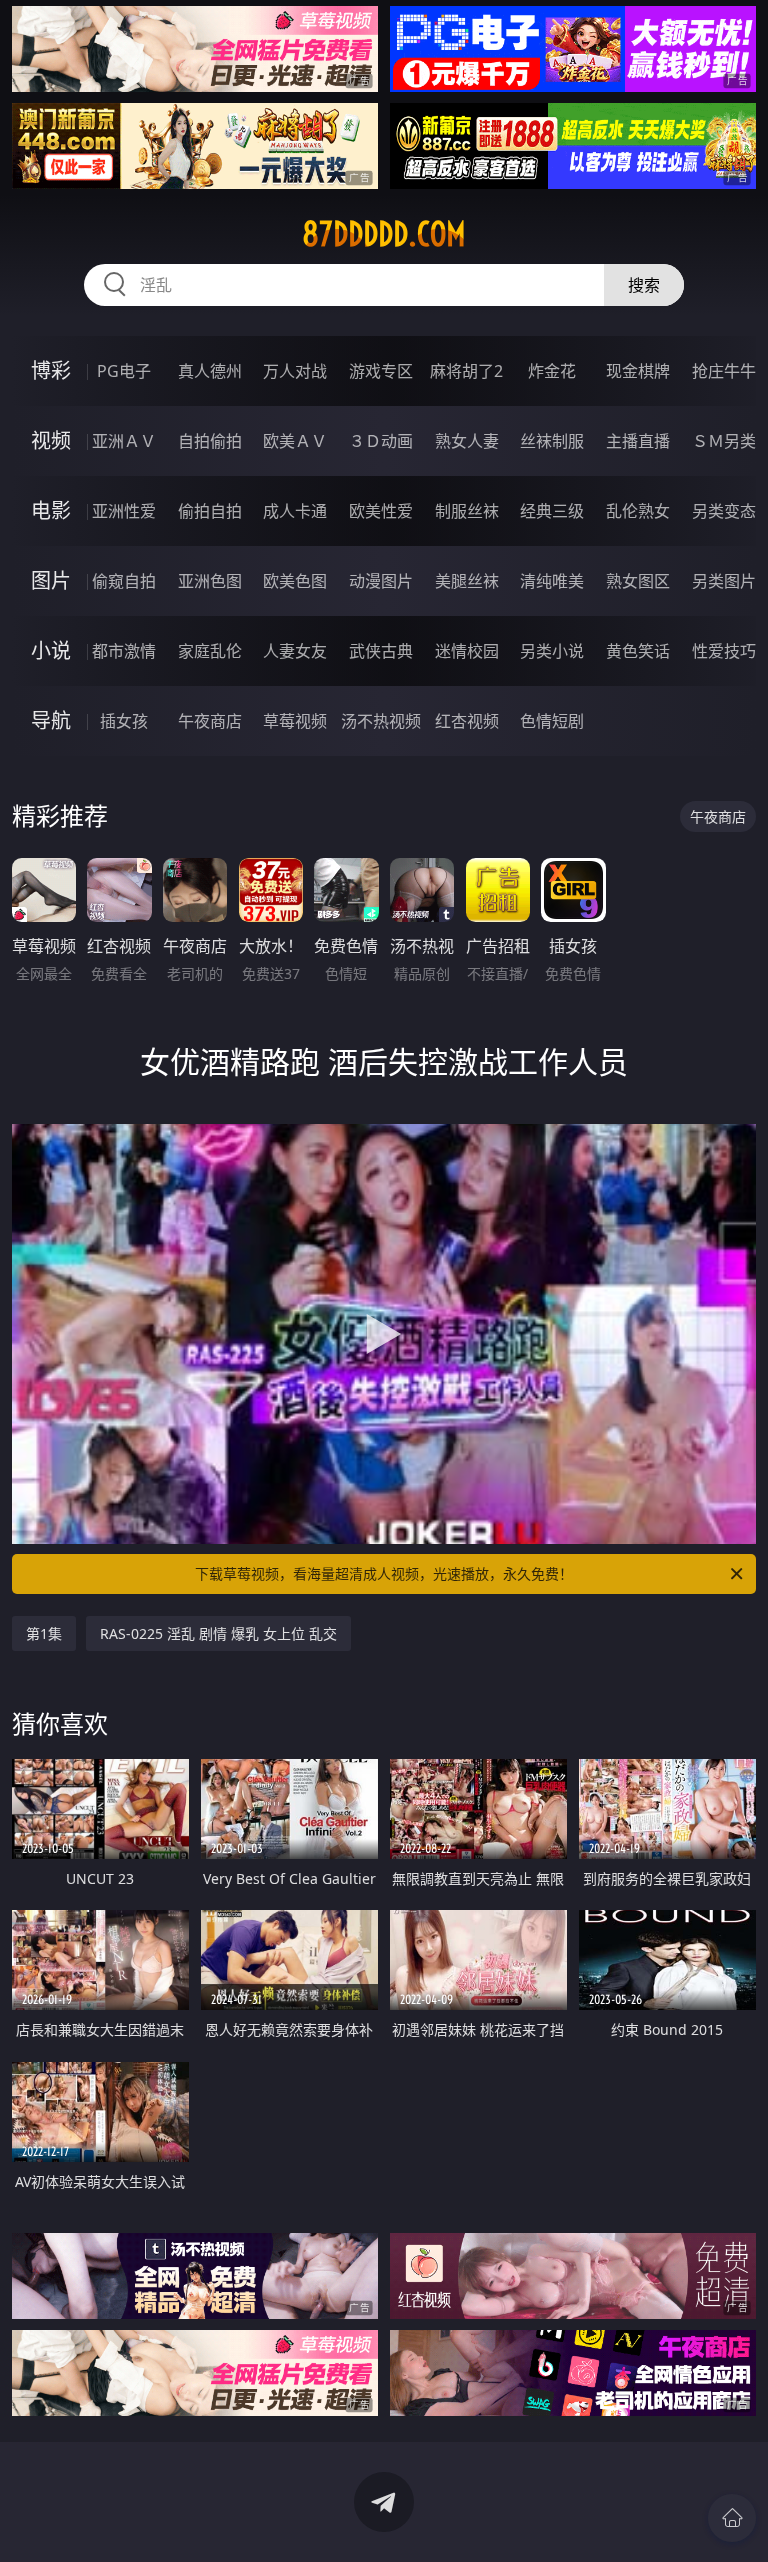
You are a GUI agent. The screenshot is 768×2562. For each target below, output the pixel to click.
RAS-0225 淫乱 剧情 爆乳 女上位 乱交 (218, 1633)
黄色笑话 (638, 651)
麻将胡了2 (466, 371)
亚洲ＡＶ (124, 441)
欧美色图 (295, 581)
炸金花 (552, 371)
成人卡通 (295, 511)
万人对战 (295, 371)
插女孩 (124, 721)
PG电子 (124, 371)
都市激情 (124, 651)
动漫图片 (381, 581)
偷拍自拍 (210, 511)
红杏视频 (467, 721)
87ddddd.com (384, 234)
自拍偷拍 (210, 441)
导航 (51, 720)
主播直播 (638, 441)
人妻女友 (295, 651)
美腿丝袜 (467, 581)
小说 (51, 650)
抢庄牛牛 (724, 371)
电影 (51, 510)
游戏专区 (381, 371)
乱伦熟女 (638, 511)
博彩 (51, 370)
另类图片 (724, 581)
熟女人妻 (467, 441)
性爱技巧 (724, 651)
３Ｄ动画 (381, 441)
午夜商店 (210, 721)
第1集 (44, 1633)
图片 (51, 580)
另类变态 (724, 511)
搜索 (644, 285)
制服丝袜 (467, 511)
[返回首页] (732, 2518)
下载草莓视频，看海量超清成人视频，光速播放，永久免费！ (384, 1573)
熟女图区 (638, 581)
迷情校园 (467, 651)
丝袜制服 (552, 441)
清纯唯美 (552, 581)
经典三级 (552, 511)
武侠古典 (381, 651)
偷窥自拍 (124, 581)
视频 (51, 440)
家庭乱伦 (210, 651)
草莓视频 (295, 721)
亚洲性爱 (124, 511)
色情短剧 (552, 721)
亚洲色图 (210, 581)
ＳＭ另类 (724, 441)
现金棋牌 (638, 371)
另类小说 (552, 651)
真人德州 (210, 371)
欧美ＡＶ (295, 441)
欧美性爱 (381, 511)
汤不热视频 (381, 721)
